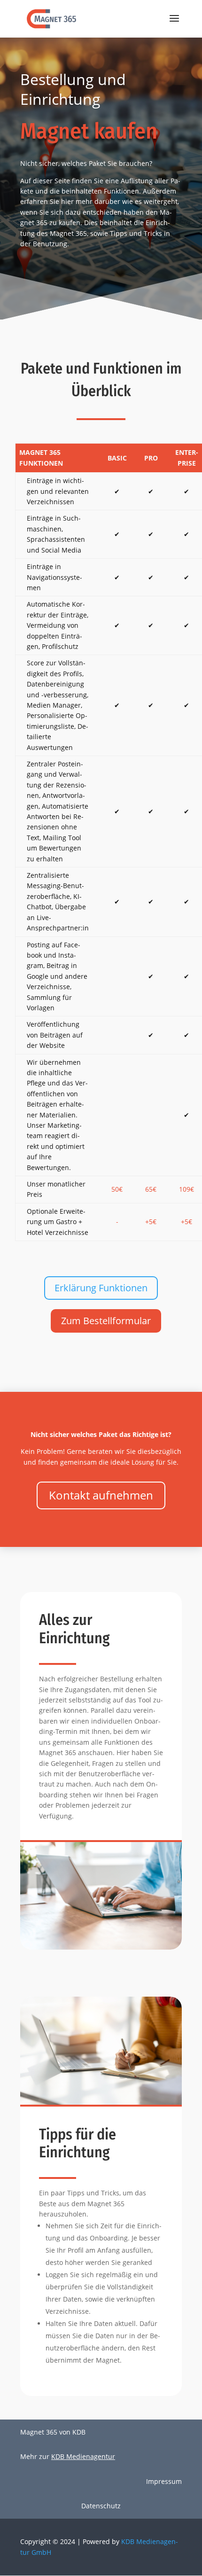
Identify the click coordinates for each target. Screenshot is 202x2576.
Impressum (164, 2481)
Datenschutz (101, 2506)
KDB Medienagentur (83, 2456)
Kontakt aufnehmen (101, 1495)
